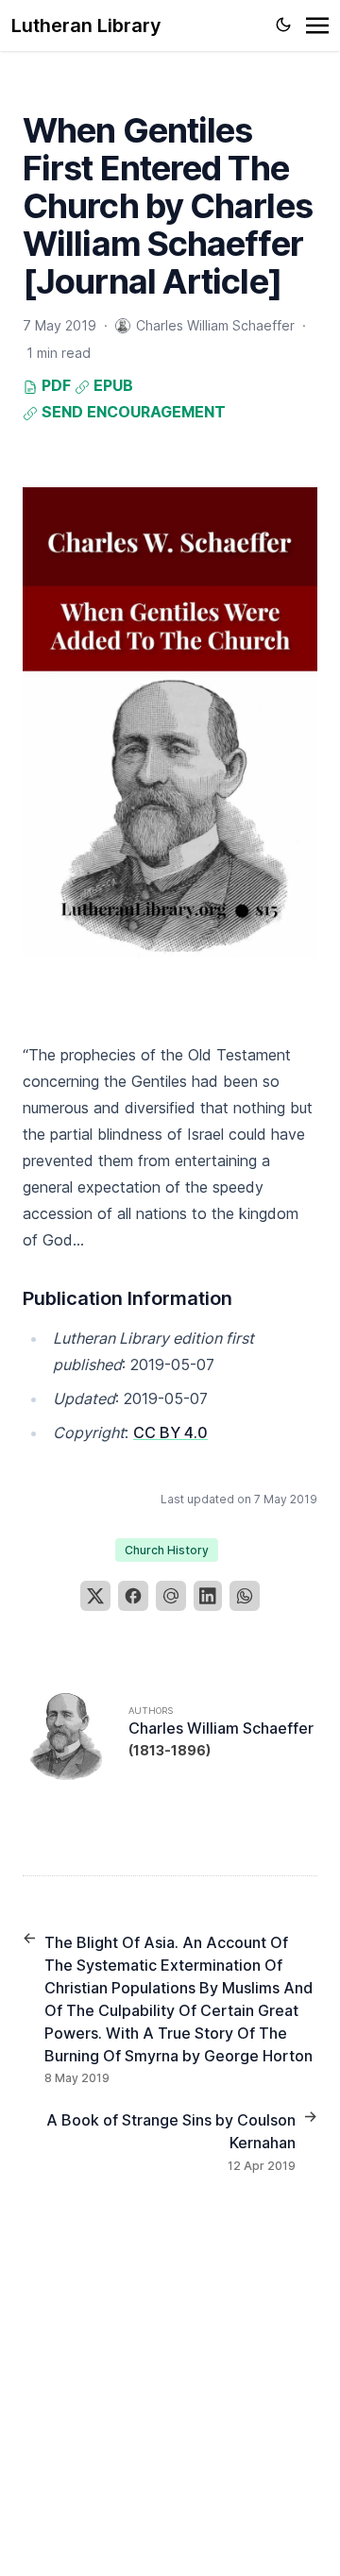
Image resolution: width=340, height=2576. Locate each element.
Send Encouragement (132, 412)
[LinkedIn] (208, 1596)
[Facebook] (133, 1596)
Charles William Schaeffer (221, 1728)
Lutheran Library (86, 25)
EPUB (111, 385)
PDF (54, 385)
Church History (167, 1550)
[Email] (171, 1596)
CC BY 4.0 (170, 1432)
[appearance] (283, 25)
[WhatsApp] (245, 1596)
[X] (95, 1596)
